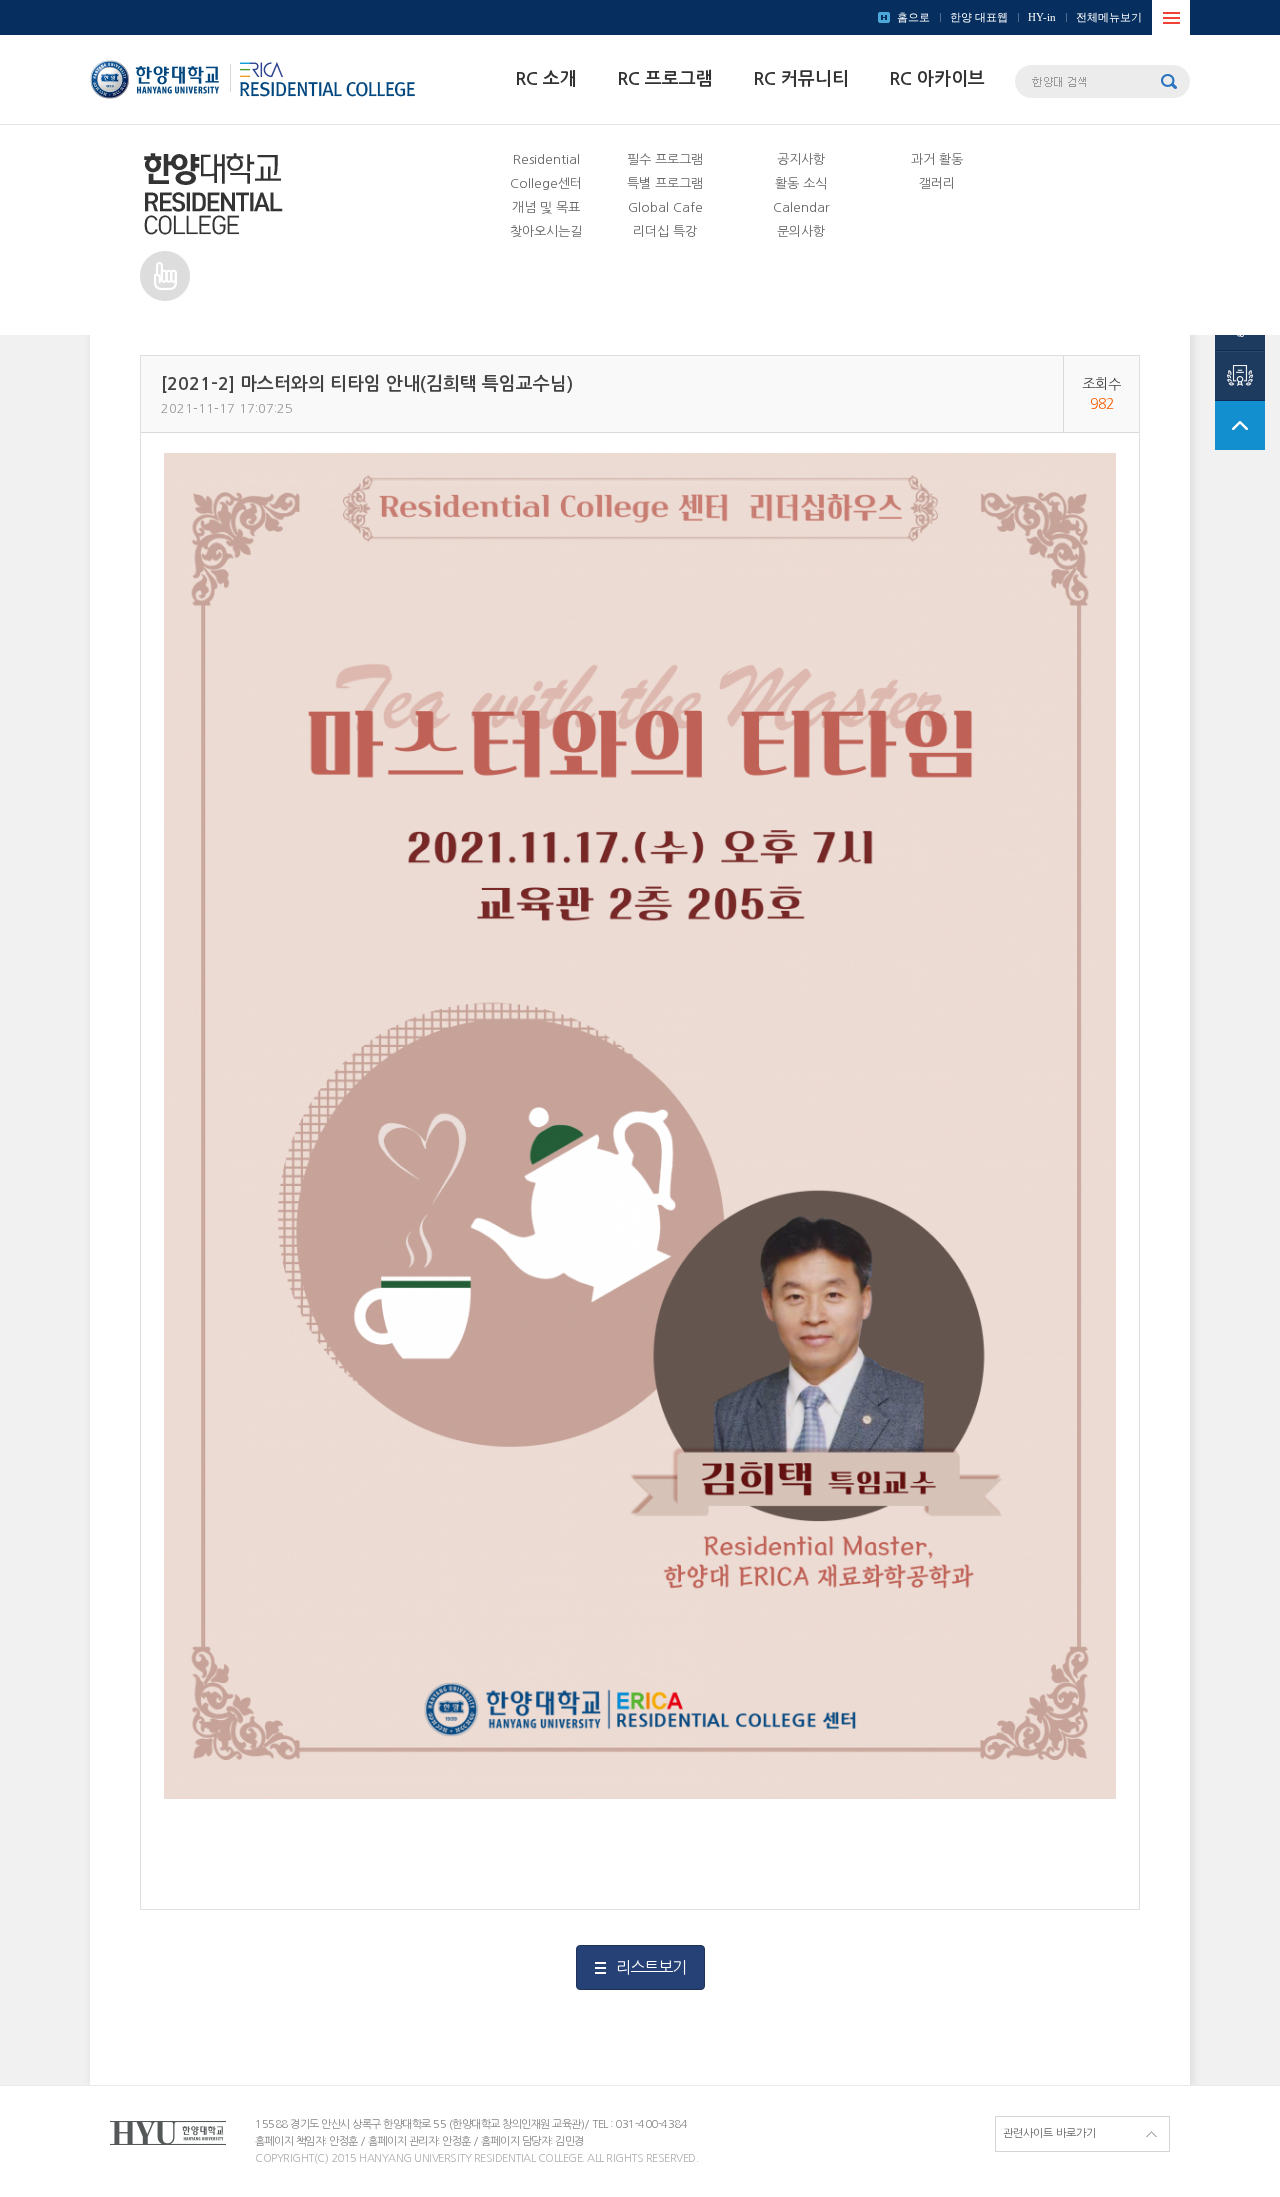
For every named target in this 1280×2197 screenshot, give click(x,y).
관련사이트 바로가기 (1049, 2133)
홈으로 (913, 17)
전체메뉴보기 (1109, 17)
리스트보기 (651, 1967)
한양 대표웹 (979, 17)
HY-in (1042, 17)
